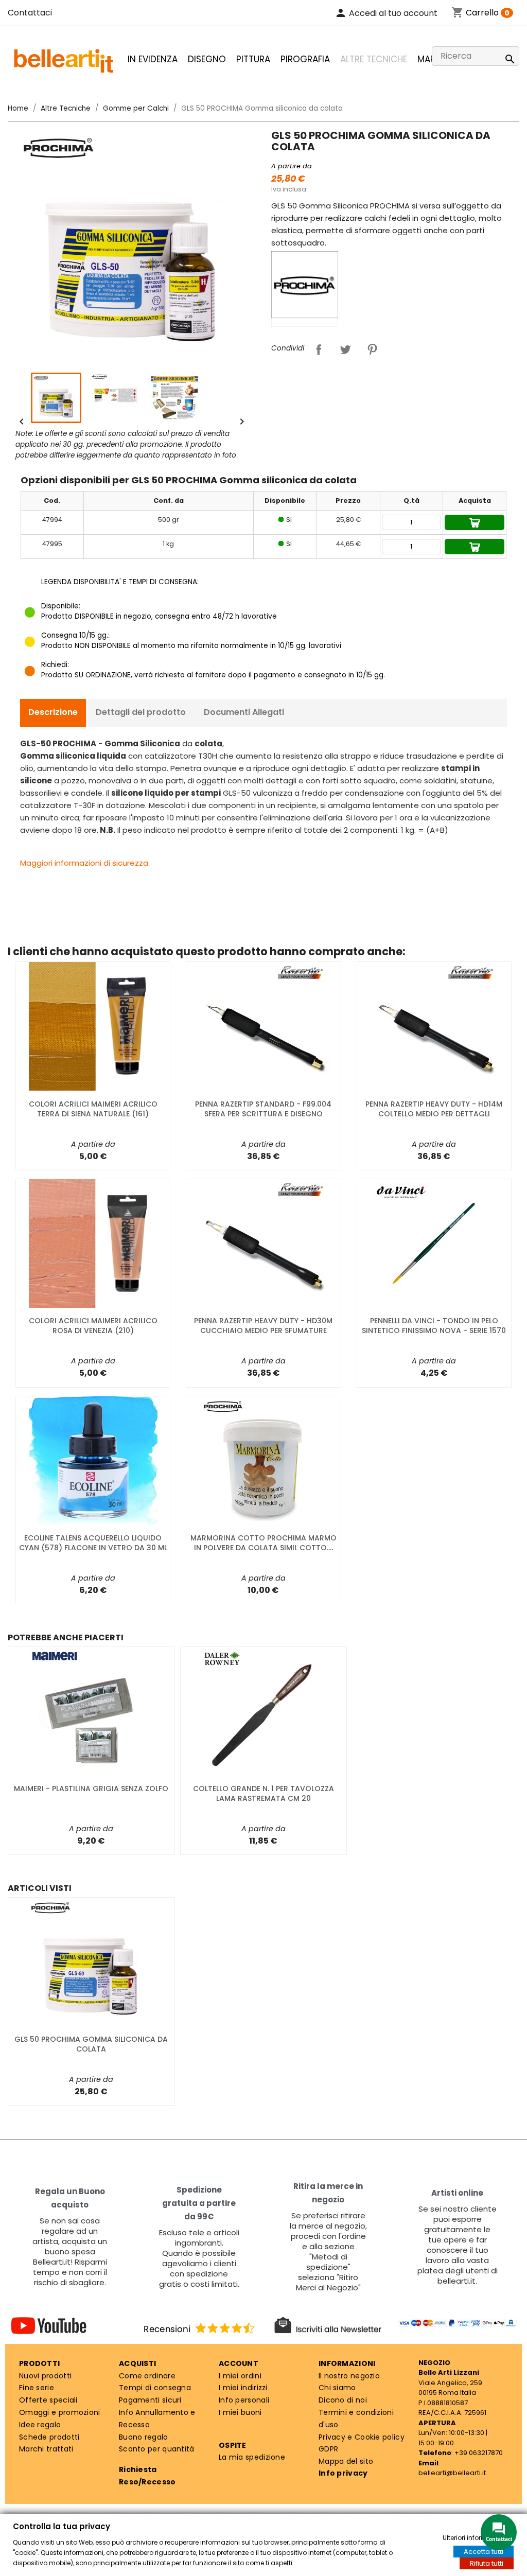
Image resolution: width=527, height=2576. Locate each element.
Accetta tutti (484, 2552)
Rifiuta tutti (487, 2563)
